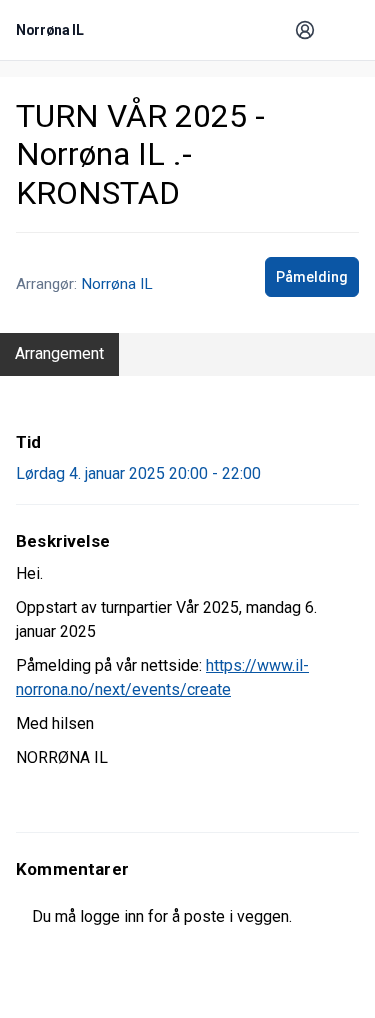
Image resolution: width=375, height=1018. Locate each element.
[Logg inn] (305, 30)
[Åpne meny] (341, 30)
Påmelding (312, 277)
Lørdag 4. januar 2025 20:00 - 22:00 (138, 473)
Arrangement (59, 353)
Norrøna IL (117, 284)
